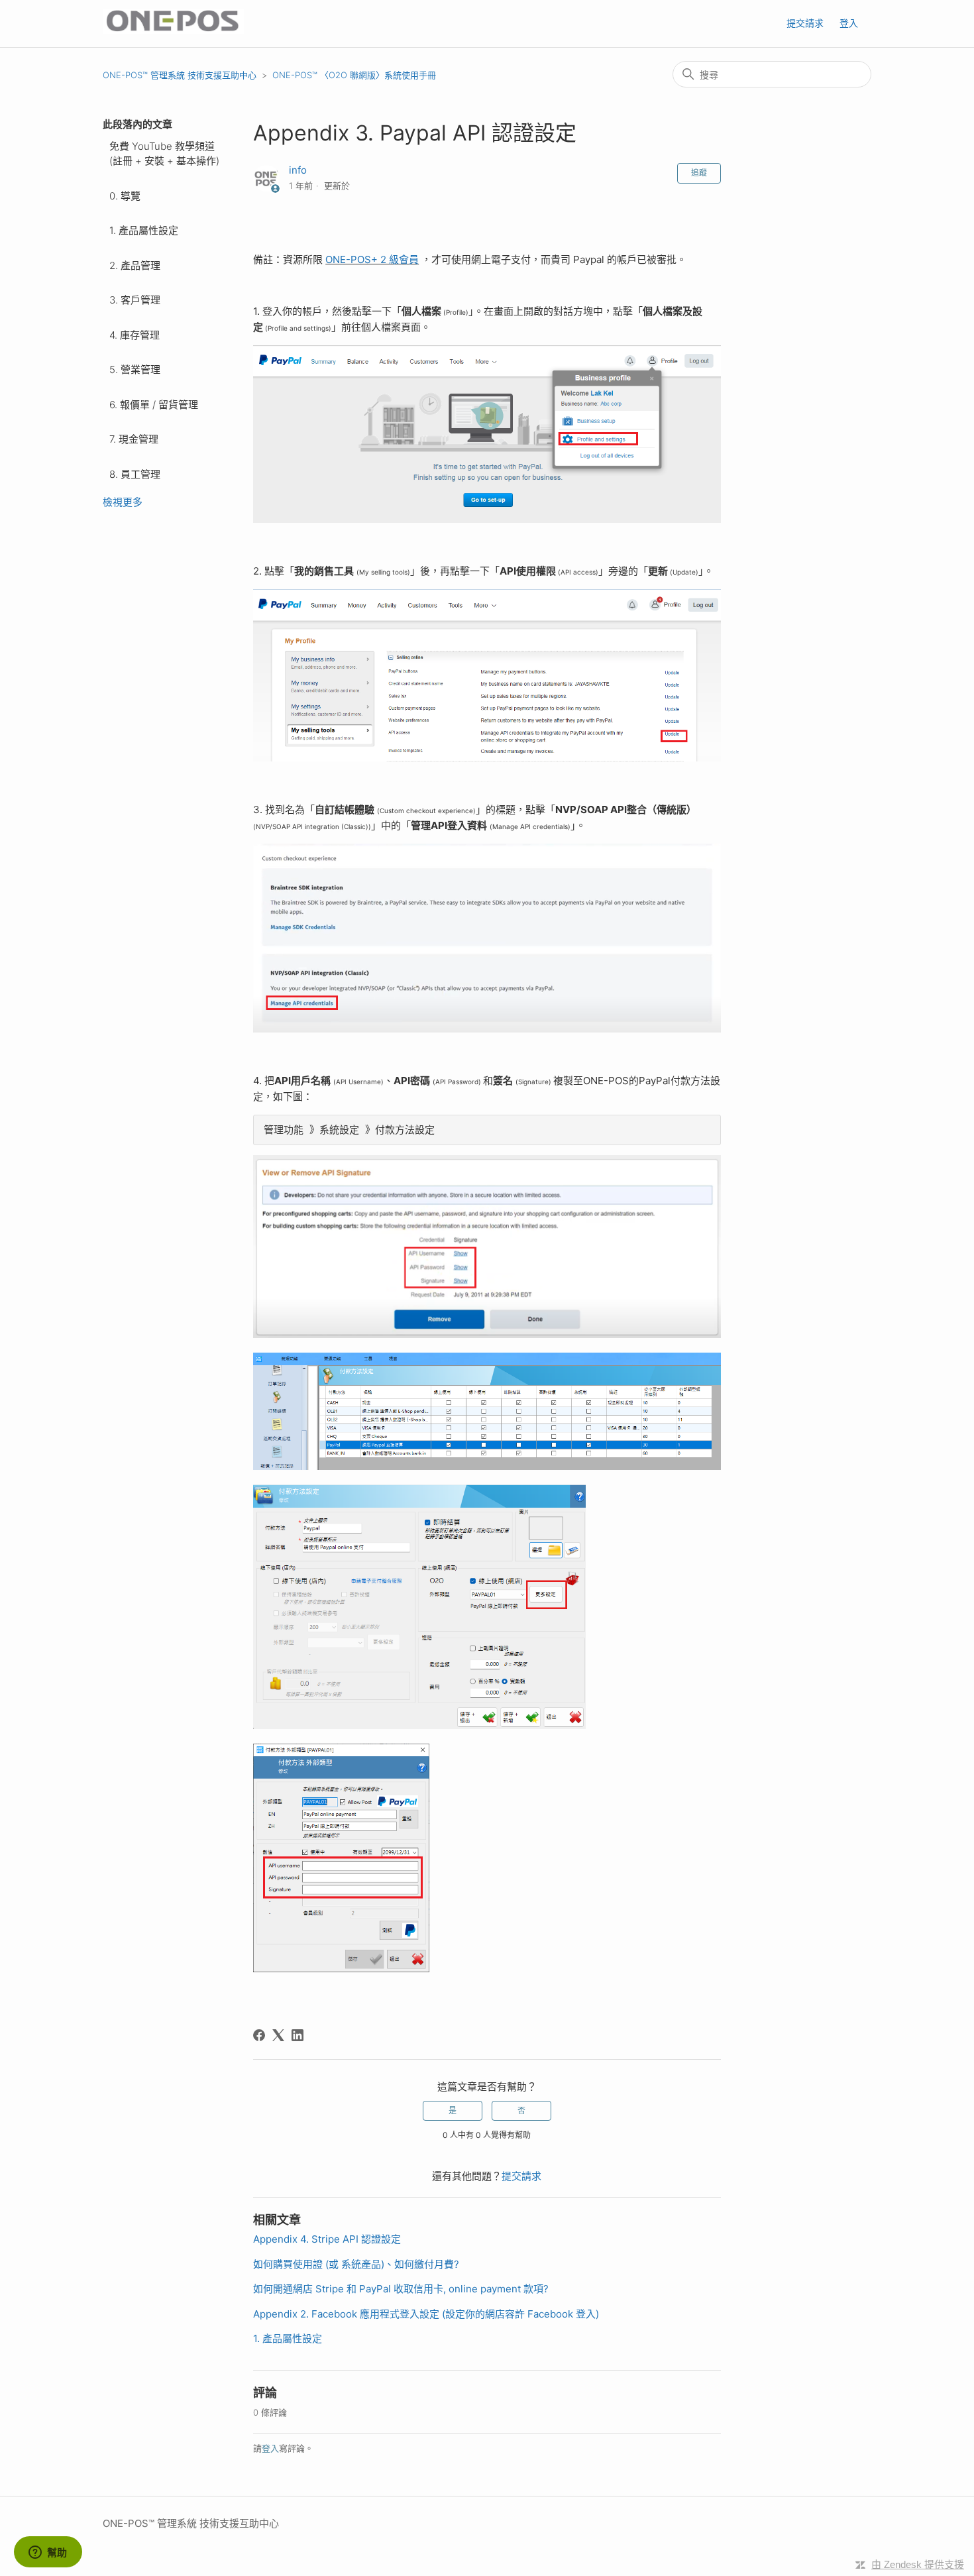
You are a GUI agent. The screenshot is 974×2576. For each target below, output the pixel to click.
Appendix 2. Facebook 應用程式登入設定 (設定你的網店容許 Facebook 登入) (426, 2314)
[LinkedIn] (298, 2035)
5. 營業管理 (135, 369)
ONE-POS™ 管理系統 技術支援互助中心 (180, 75)
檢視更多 (123, 502)
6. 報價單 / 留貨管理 (154, 405)
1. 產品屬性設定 (144, 230)
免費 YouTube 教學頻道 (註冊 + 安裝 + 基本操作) (164, 154)
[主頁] (173, 30)
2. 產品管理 (135, 265)
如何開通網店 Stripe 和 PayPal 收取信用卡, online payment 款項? (401, 2289)
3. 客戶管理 (135, 300)
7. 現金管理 (134, 439)
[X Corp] (278, 2035)
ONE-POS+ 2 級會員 (372, 259)
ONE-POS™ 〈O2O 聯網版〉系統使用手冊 (354, 75)
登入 (270, 2448)
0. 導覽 (125, 196)
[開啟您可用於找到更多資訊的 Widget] (48, 2553)
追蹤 (699, 173)
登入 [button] (849, 23)
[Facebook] (259, 2035)
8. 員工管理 (135, 474)
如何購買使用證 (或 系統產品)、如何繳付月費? (356, 2264)
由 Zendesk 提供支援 (918, 2564)
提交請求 (805, 23)
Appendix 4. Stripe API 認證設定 (327, 2239)
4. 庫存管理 (135, 335)
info (298, 170)
